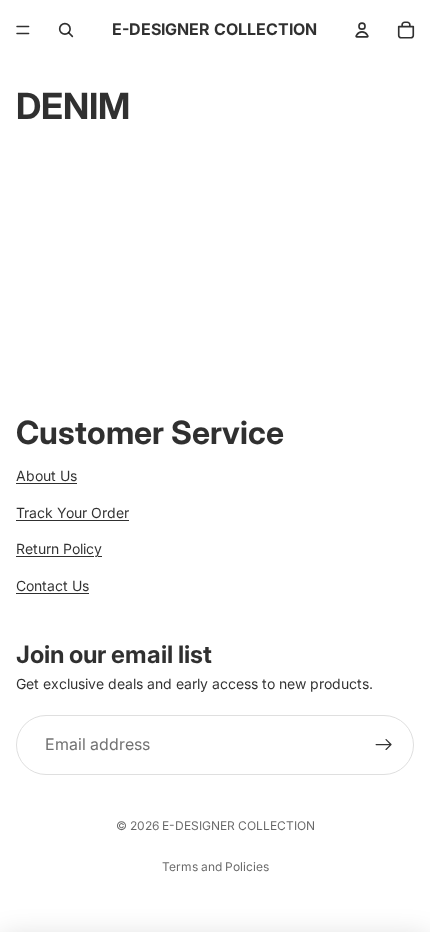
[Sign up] (384, 746)
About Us (46, 475)
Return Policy (59, 548)
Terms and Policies (215, 866)
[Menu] (23, 30)
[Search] (66, 30)
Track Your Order (72, 512)
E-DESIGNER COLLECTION (238, 825)
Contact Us (52, 585)
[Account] (362, 30)
